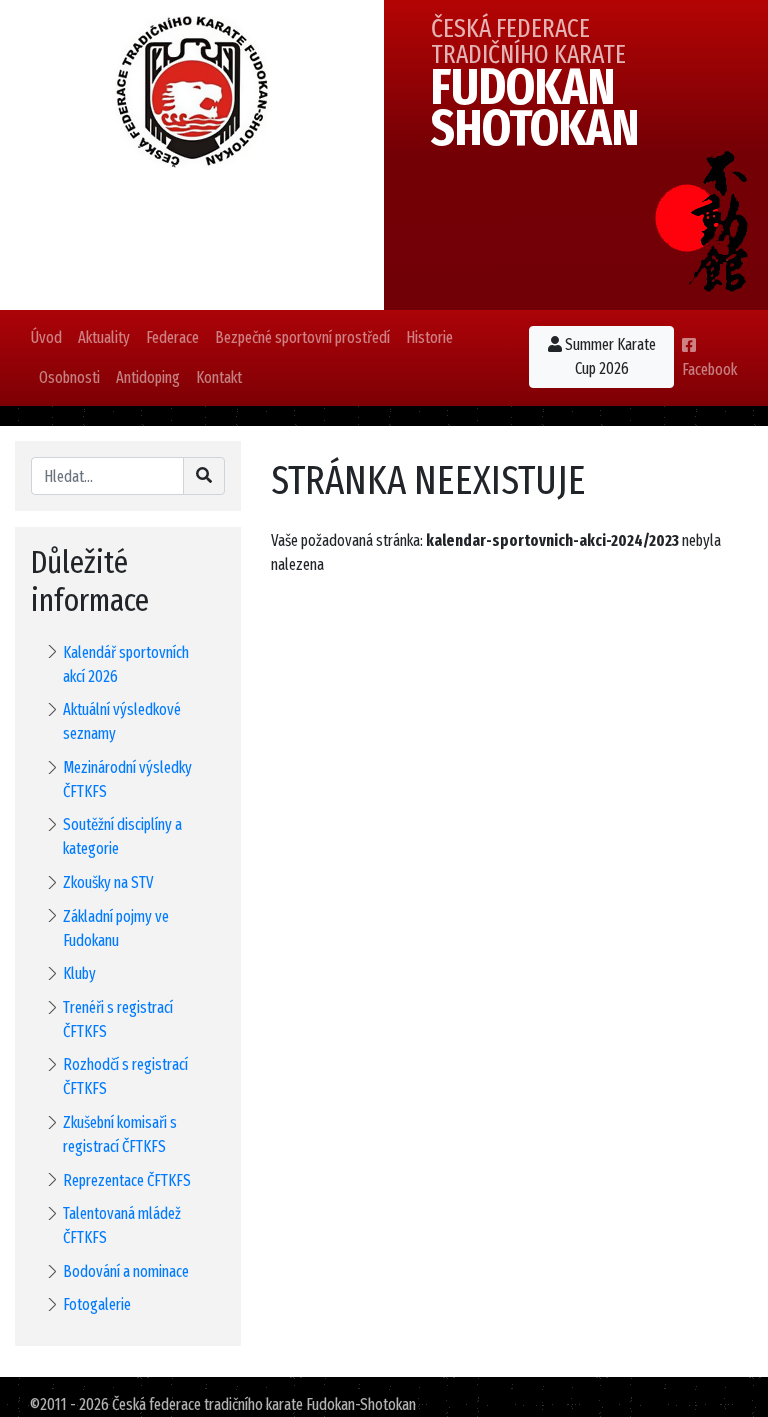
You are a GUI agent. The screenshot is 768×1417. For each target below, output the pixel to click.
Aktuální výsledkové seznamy (122, 721)
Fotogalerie (97, 1304)
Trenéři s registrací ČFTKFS (118, 1019)
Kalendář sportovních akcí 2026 (126, 664)
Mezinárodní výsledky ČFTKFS (127, 779)
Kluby (79, 973)
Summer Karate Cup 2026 (609, 356)
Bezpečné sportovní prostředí (302, 337)
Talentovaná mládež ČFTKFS (122, 1225)
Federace (172, 337)
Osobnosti (69, 377)
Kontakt (219, 377)
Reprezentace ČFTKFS (127, 1180)
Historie (429, 337)
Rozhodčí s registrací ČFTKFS (125, 1076)
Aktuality (104, 337)
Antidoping (148, 377)
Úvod (46, 337)
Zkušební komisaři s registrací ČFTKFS (120, 1134)
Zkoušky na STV (108, 882)
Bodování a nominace (126, 1271)
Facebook (709, 369)
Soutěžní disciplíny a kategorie (122, 836)
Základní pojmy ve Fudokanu (116, 928)
